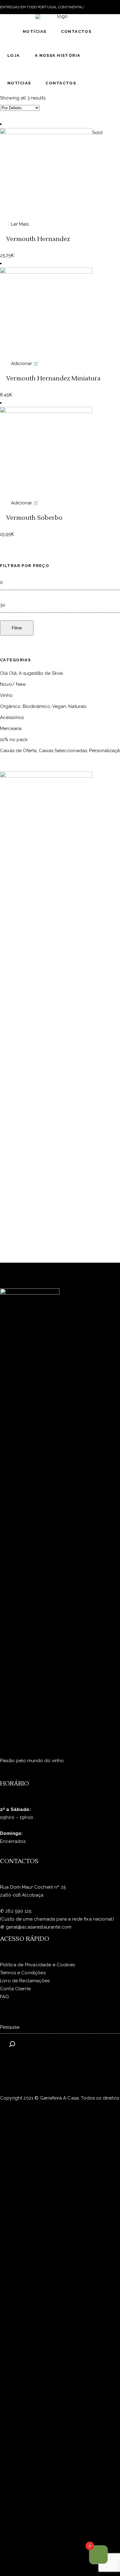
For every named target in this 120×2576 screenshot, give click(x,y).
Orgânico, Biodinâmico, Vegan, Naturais (43, 706)
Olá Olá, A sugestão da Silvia (31, 673)
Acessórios (12, 717)
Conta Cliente (15, 1989)
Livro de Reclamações (25, 1981)
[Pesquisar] (12, 2042)
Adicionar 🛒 (25, 363)
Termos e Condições (23, 1973)
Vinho (6, 695)
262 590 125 (18, 1911)
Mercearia (11, 729)
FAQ (4, 1997)
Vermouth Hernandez (38, 239)
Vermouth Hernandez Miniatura (53, 379)
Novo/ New (13, 684)
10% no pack (14, 740)
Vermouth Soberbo (34, 518)
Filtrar (17, 628)
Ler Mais (20, 224)
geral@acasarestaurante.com (39, 1927)
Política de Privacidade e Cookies (37, 1965)
